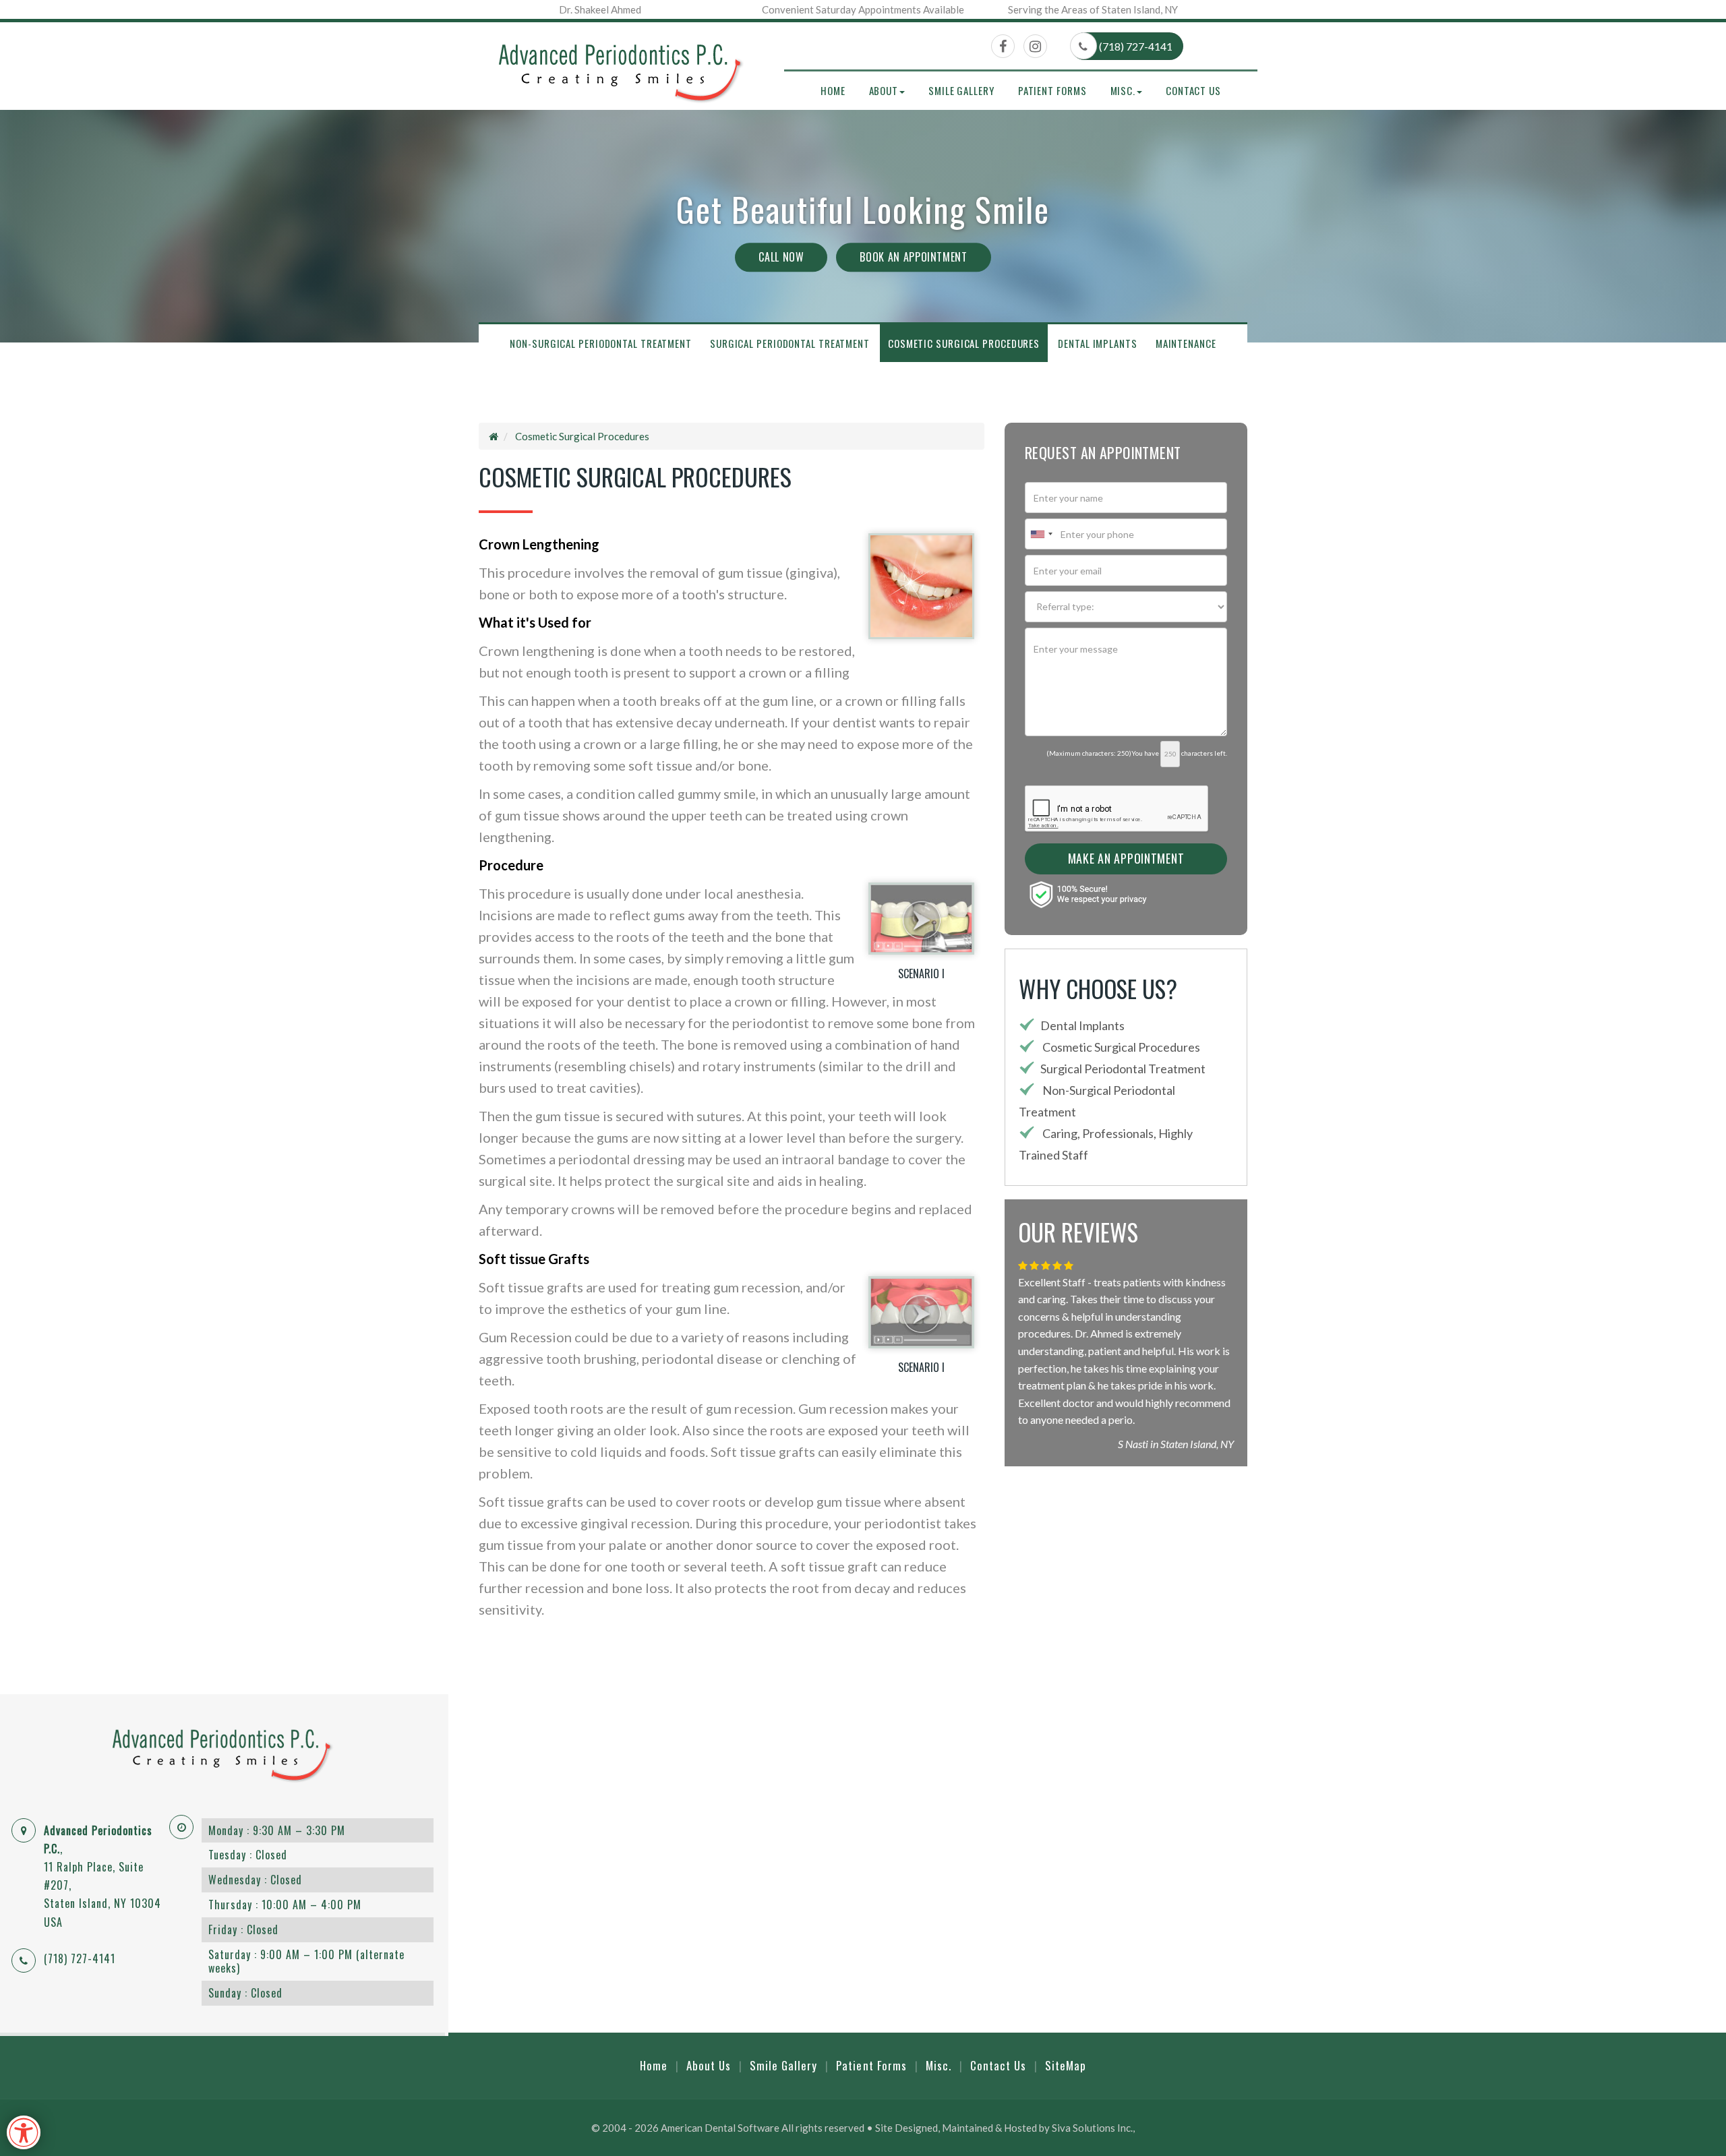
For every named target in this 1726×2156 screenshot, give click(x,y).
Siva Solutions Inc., (1093, 2128)
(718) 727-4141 (1135, 46)
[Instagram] (1035, 47)
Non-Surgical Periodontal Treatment (601, 343)
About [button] (884, 90)
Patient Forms (1052, 90)
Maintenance (1186, 343)
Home (833, 90)
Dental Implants (1098, 343)
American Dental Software (721, 2128)
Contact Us (1193, 90)
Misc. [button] (1123, 90)
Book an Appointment (913, 257)
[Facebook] (1003, 47)
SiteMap (1066, 2065)
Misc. (939, 2065)
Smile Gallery (961, 90)
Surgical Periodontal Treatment (790, 343)
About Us (709, 2065)
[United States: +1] (1041, 534)
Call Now (781, 257)
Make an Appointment (1126, 858)
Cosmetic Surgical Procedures (964, 343)
